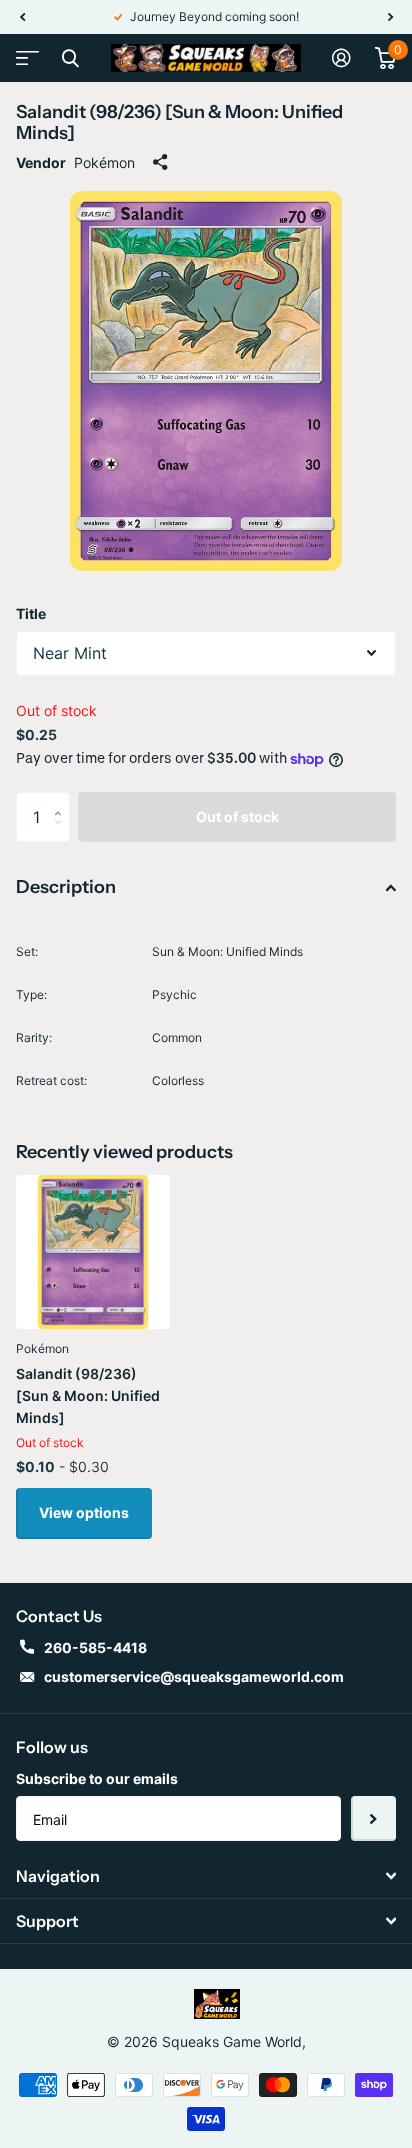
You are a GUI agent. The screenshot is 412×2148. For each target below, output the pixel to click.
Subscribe (373, 1818)
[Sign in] (341, 58)
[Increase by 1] (62, 799)
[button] (22, 17)
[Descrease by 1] (62, 834)
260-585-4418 (95, 1647)
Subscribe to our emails (97, 1778)
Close (70, 58)
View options (84, 1512)
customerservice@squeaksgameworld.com (194, 1676)
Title (31, 613)
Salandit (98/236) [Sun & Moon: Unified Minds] (88, 1395)
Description (66, 887)
